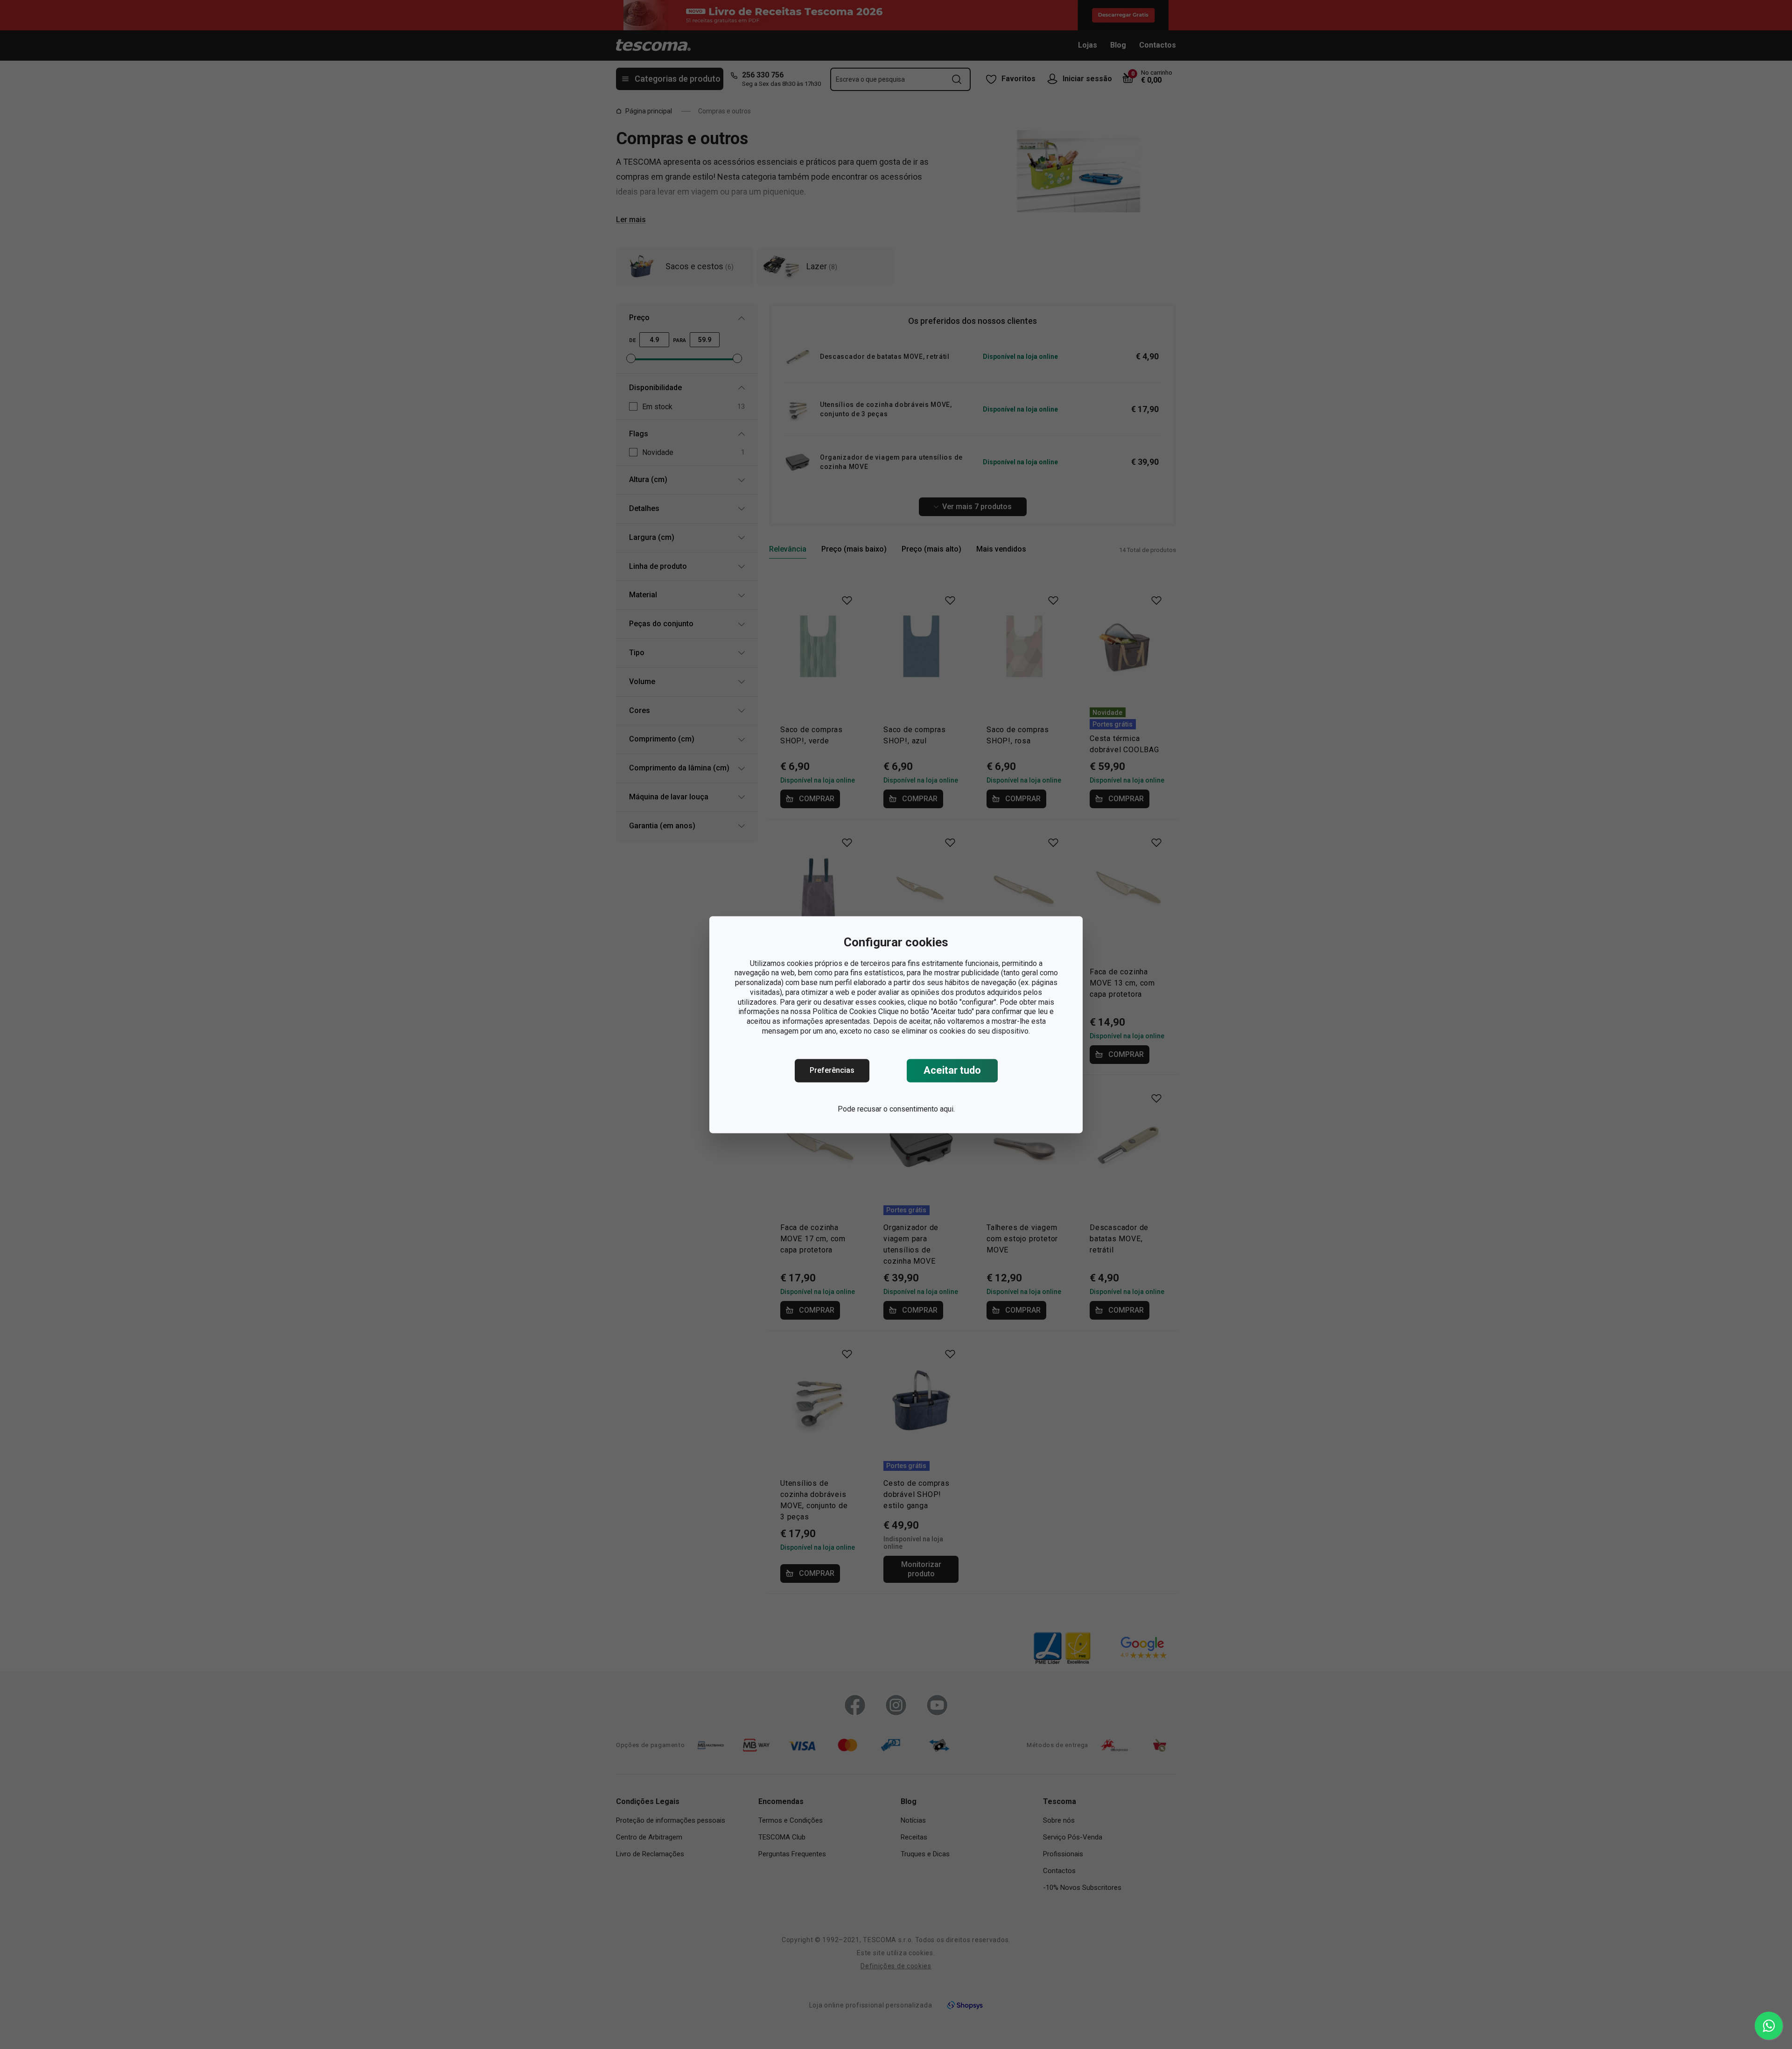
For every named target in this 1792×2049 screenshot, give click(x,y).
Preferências (832, 1070)
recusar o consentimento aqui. (906, 1109)
